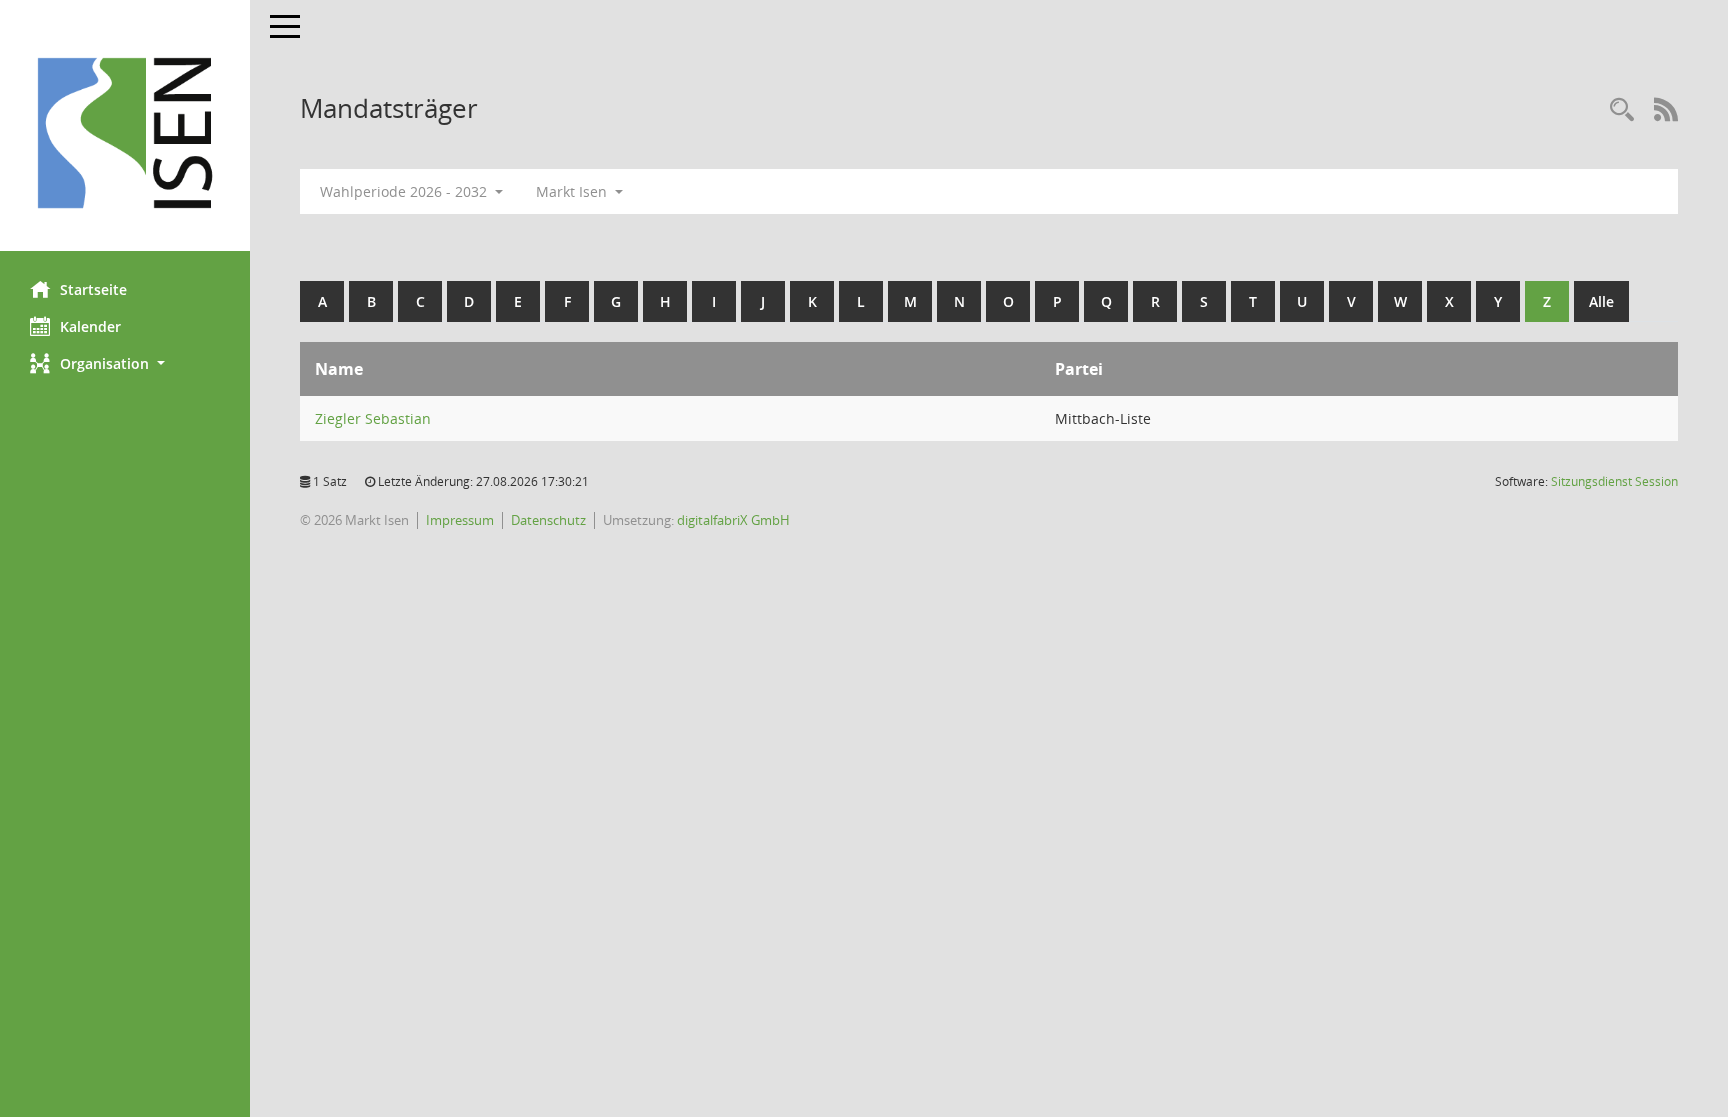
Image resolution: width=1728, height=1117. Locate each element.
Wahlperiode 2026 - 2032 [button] (405, 191)
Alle (1601, 301)
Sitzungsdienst (1614, 481)
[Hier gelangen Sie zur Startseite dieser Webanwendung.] (125, 133)
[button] (125, 363)
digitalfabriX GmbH (733, 520)
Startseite (93, 289)
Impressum (460, 520)
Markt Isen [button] (573, 191)
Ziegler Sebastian (373, 418)
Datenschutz (548, 520)
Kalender (90, 326)
